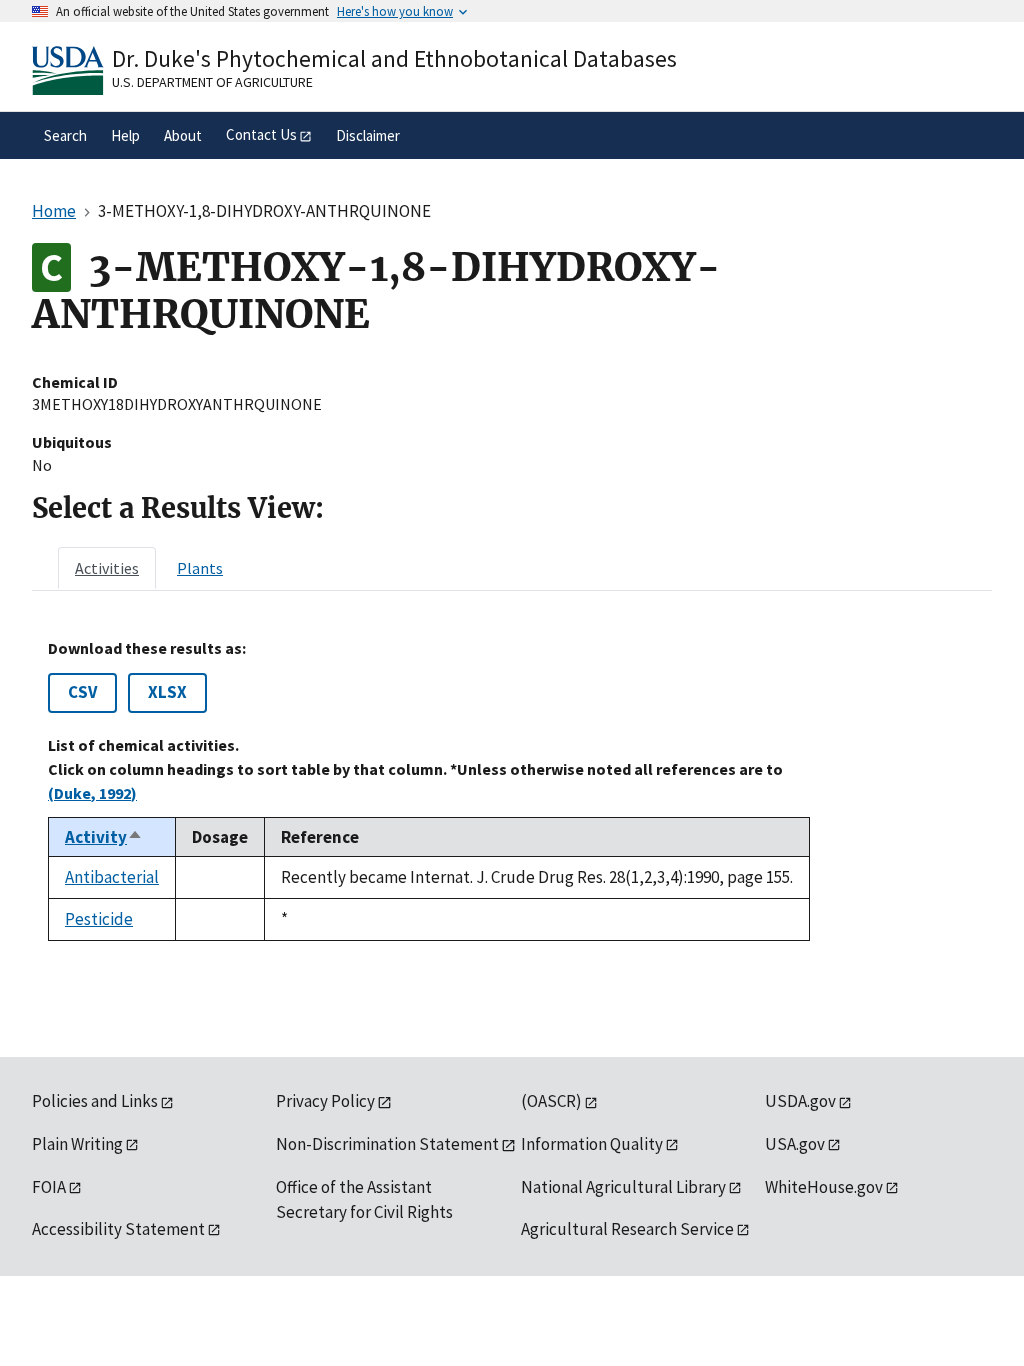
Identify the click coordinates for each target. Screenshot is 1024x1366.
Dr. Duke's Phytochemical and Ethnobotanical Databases (394, 58)
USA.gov (795, 1144)
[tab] (107, 568)
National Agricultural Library (623, 1187)
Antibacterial (112, 877)
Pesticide (99, 919)
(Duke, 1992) (92, 793)
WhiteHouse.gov (824, 1187)
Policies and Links (95, 1101)
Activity (104, 837)
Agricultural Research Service (627, 1229)
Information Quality (592, 1144)
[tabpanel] (512, 790)
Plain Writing (77, 1144)
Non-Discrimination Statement (387, 1144)
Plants (200, 568)
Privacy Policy (325, 1101)
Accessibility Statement (118, 1229)
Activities (107, 568)
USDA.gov (800, 1101)
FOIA (49, 1187)
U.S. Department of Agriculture (212, 82)
